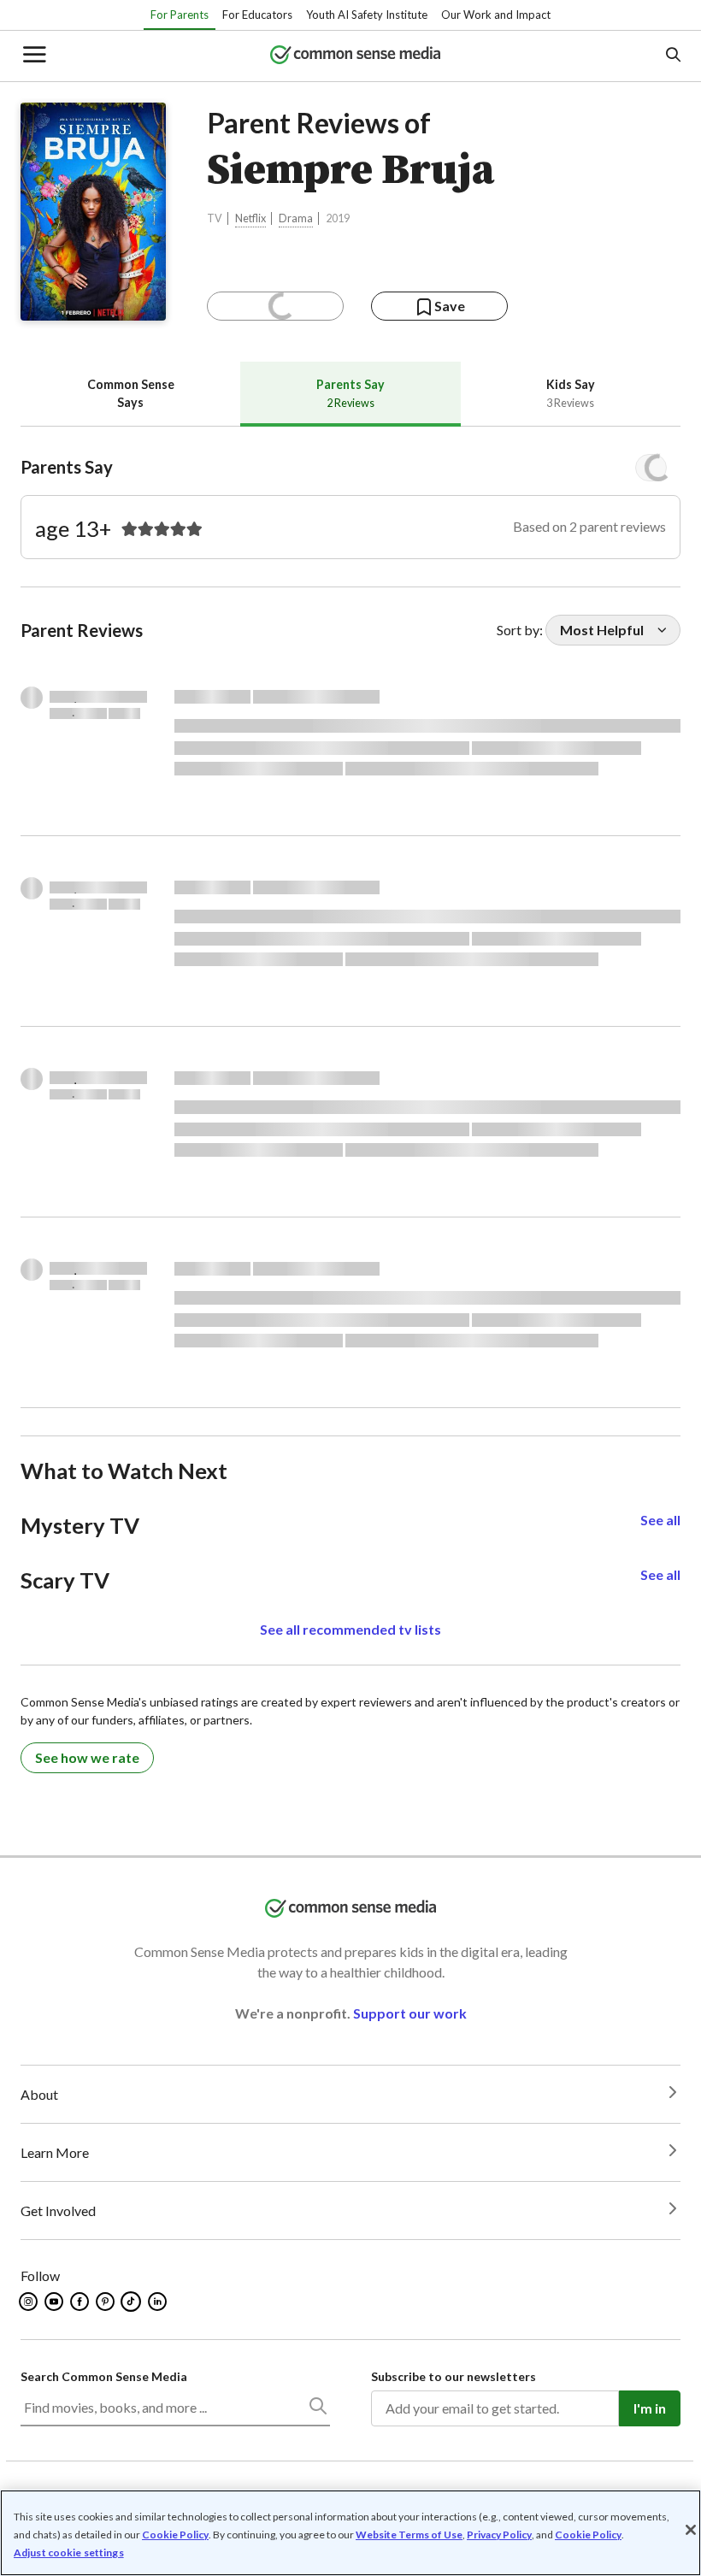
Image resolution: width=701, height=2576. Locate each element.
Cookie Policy (175, 2535)
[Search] (317, 2409)
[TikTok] (133, 2302)
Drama (296, 218)
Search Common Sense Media (104, 2376)
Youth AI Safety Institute (367, 15)
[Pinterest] (106, 2302)
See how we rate (87, 1757)
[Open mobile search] (672, 56)
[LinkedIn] (159, 2302)
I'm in (650, 2408)
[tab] (130, 394)
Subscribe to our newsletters (454, 2376)
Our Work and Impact (496, 15)
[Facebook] (81, 2302)
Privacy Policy (499, 2535)
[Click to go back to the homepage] (356, 56)
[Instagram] (29, 2302)
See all (660, 1520)
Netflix (250, 218)
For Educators (257, 15)
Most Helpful (602, 630)
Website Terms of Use (409, 2535)
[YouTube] (55, 2302)
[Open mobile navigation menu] (33, 56)
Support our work (410, 2013)
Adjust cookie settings (69, 2553)
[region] (350, 2533)
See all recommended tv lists (350, 1629)
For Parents (180, 15)
